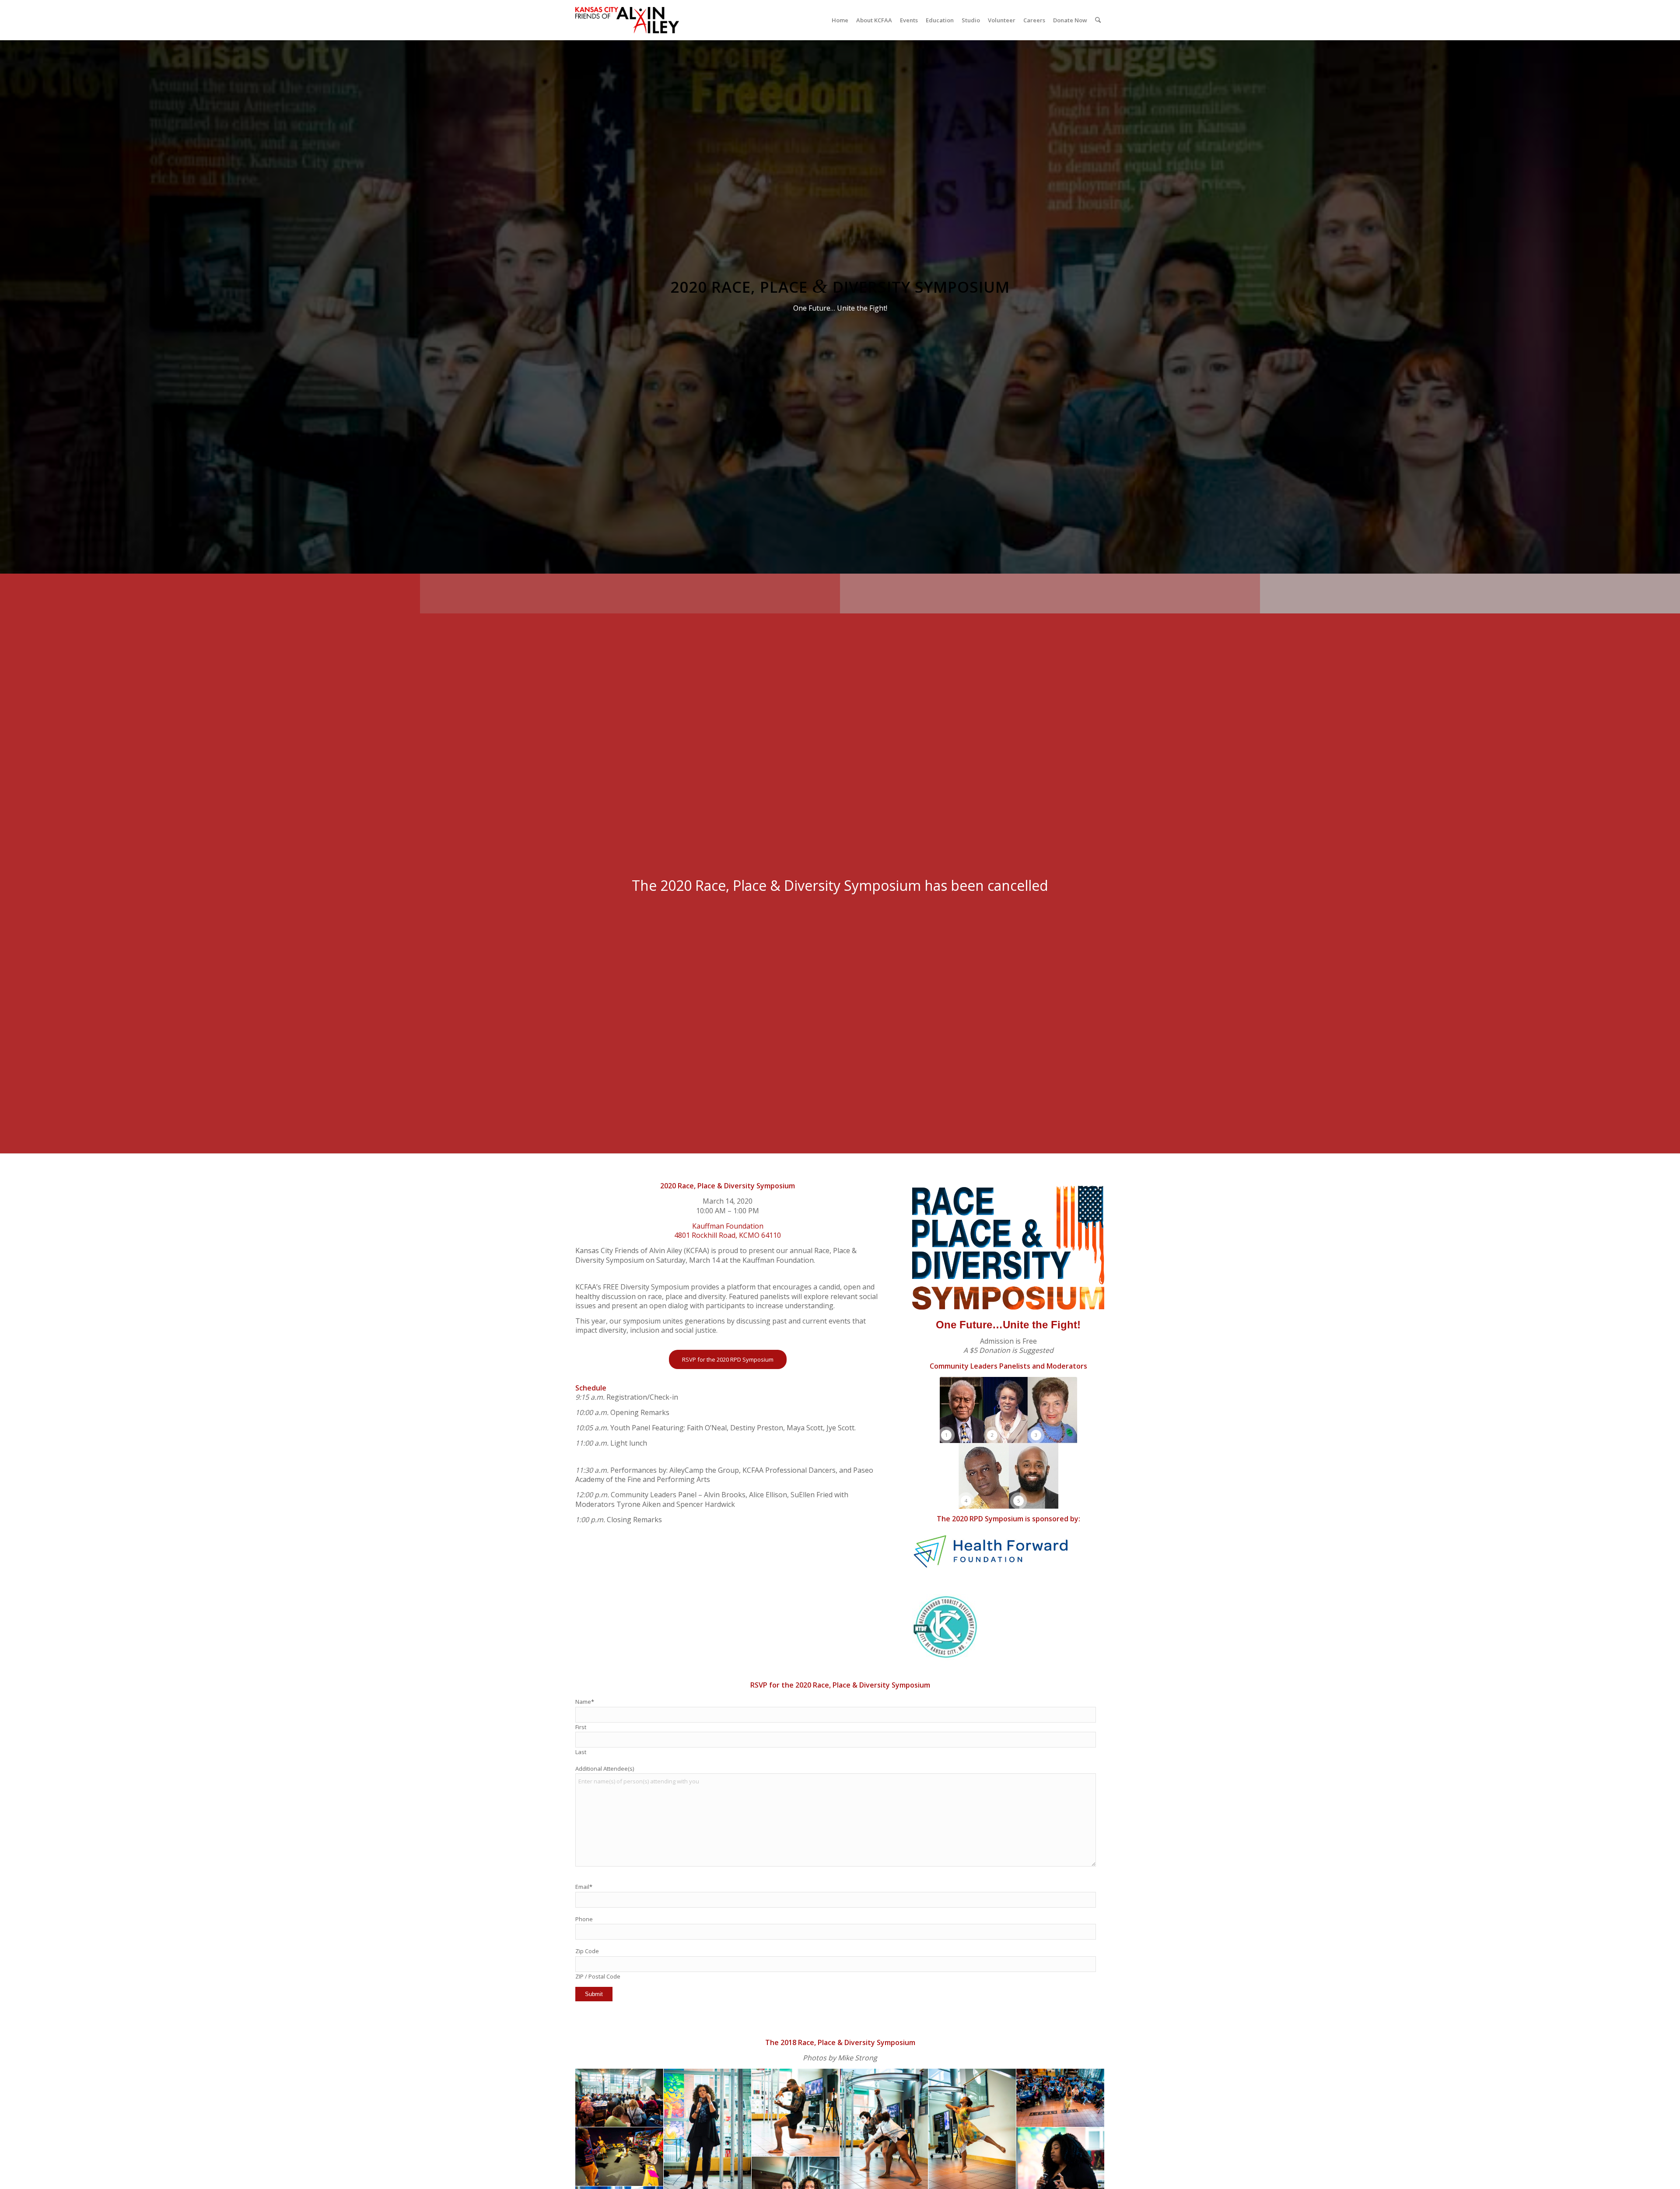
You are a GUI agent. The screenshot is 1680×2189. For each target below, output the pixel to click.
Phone (584, 1919)
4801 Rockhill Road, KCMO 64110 (728, 1235)
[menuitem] (840, 20)
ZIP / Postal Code (598, 1976)
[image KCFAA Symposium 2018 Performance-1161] (1060, 2098)
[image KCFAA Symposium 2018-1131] (619, 2157)
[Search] (1098, 20)
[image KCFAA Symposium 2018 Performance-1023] (796, 2113)
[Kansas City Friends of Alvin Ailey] (627, 20)
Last (581, 1752)
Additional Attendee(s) (605, 1769)
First (581, 1727)
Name (585, 1702)
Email (584, 1887)
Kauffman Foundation (728, 1226)
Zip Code (587, 1951)
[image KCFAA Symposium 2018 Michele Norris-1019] (619, 2098)
